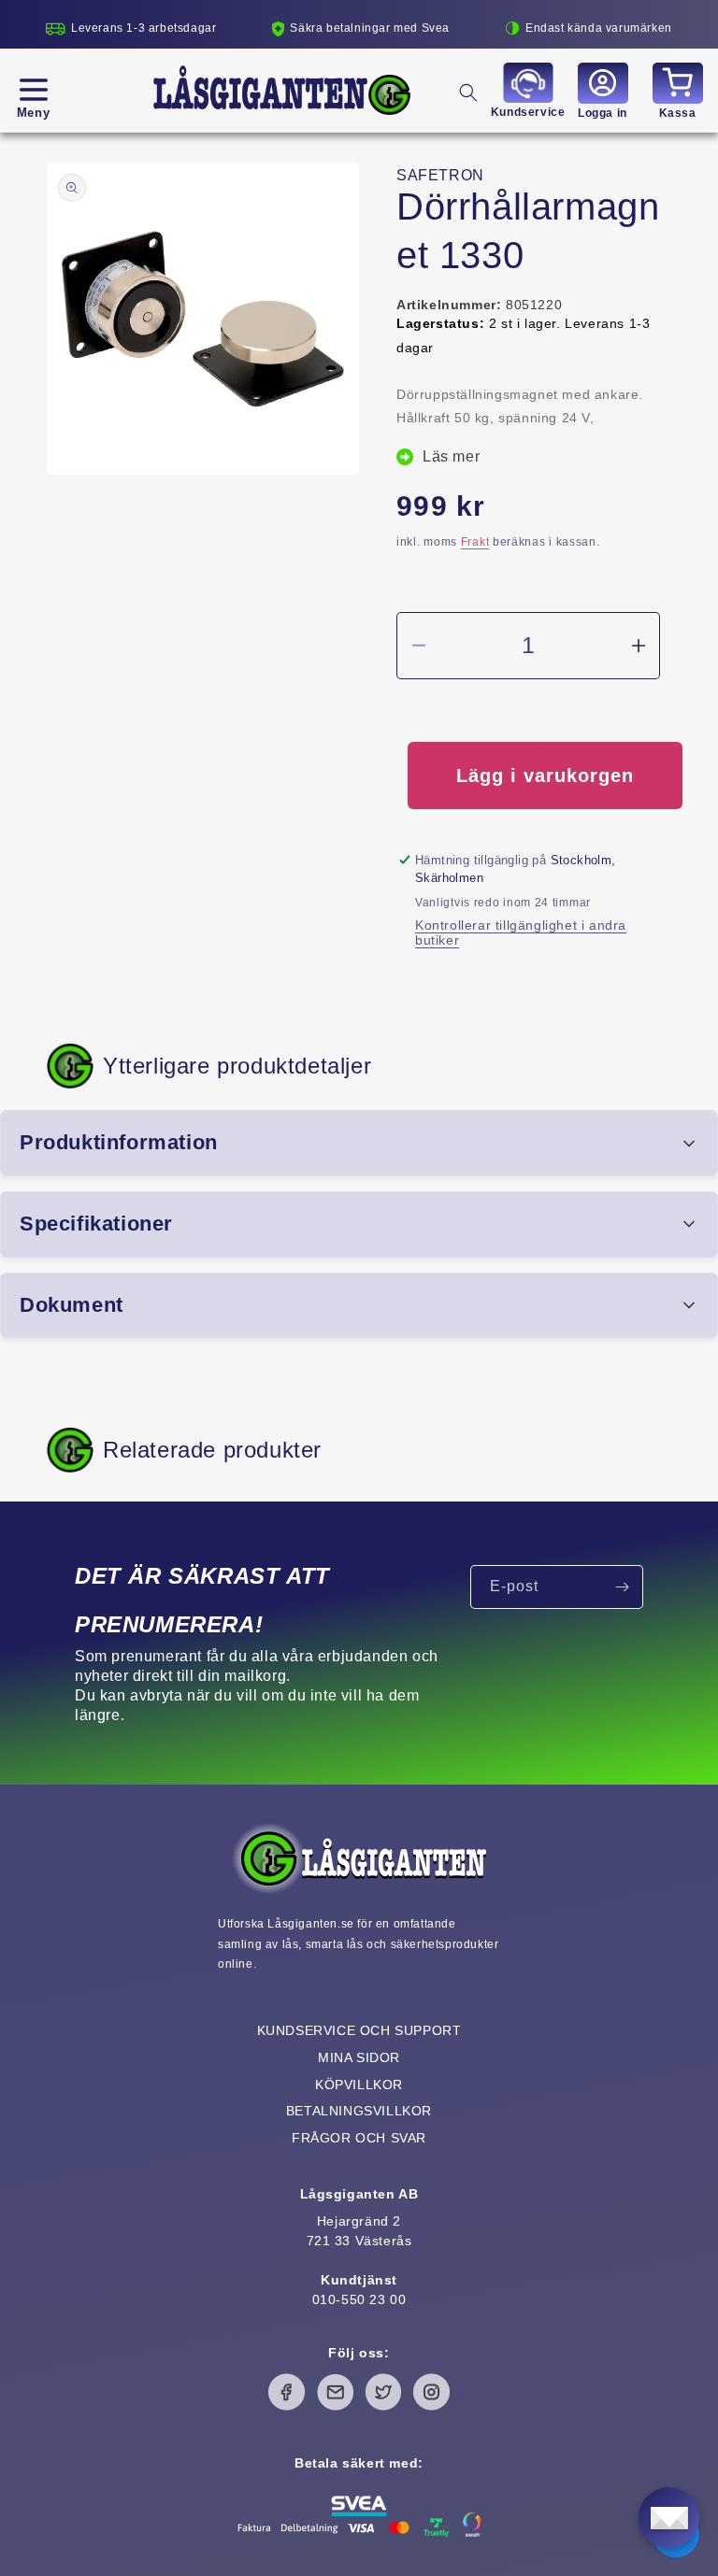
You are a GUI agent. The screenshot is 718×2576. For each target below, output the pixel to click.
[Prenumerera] (622, 1587)
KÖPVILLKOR (359, 2085)
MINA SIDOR (359, 2057)
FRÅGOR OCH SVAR (359, 2138)
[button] (33, 90)
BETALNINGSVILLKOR (359, 2111)
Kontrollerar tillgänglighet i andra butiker (521, 932)
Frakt (475, 542)
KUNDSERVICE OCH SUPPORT (359, 2030)
